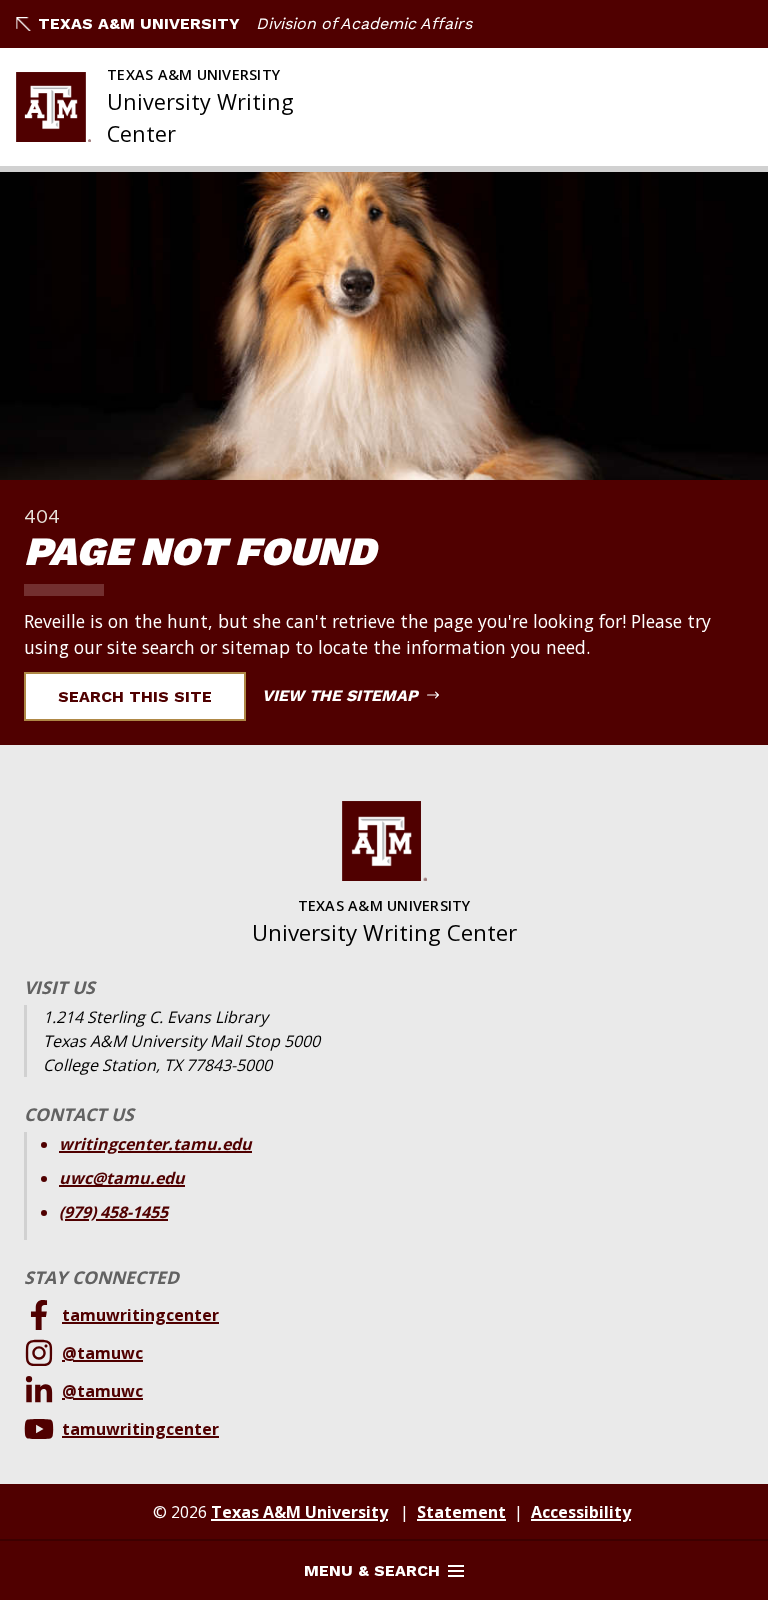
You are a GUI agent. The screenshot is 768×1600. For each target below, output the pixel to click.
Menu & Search (372, 1570)
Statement (461, 1512)
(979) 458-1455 (113, 1212)
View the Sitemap (342, 695)
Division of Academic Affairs (364, 23)
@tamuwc (102, 1353)
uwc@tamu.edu (122, 1178)
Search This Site (135, 696)
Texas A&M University (139, 23)
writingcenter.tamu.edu (155, 1144)
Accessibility (581, 1512)
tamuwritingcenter (140, 1315)
